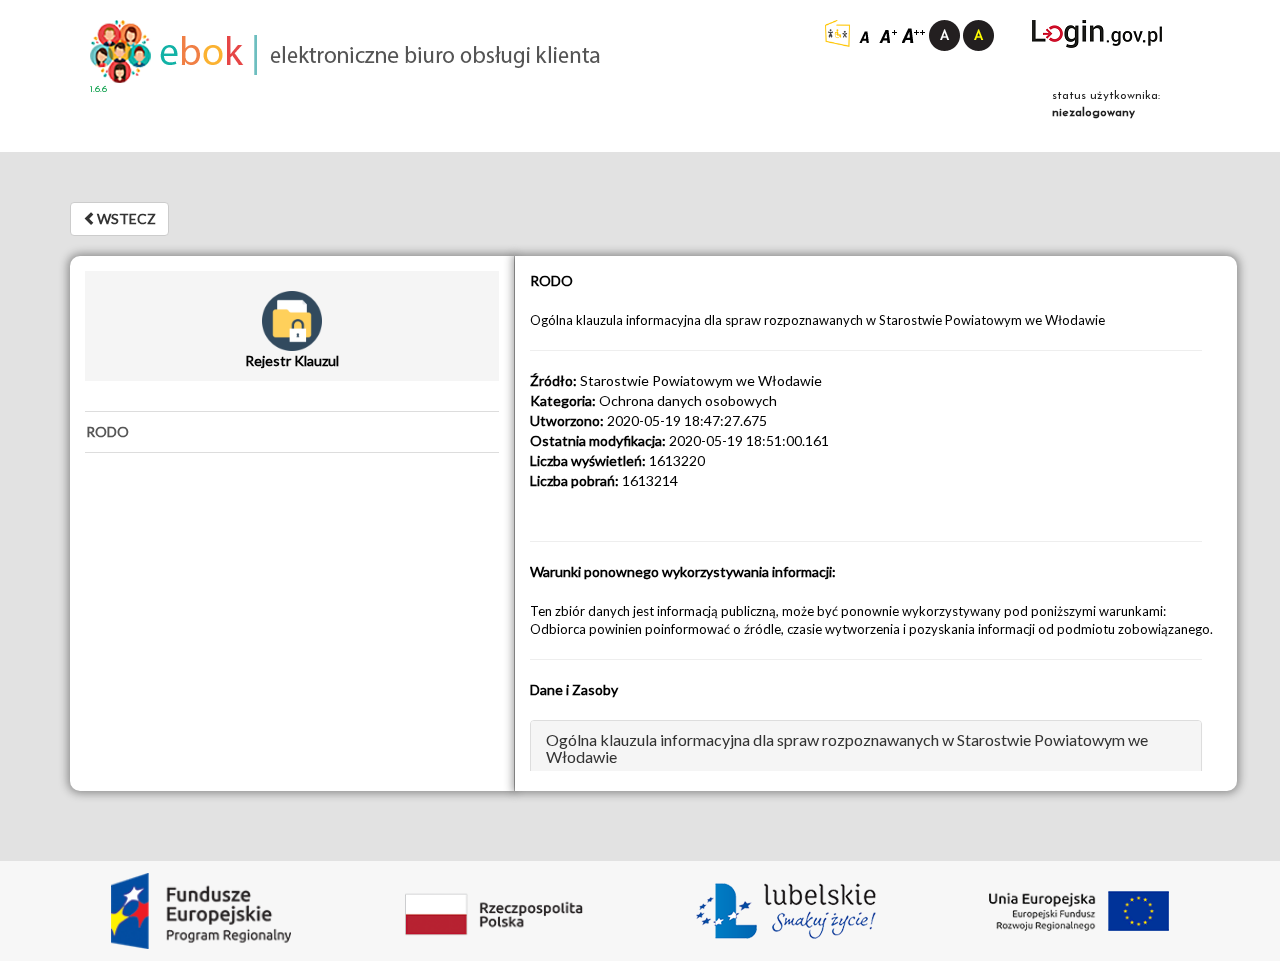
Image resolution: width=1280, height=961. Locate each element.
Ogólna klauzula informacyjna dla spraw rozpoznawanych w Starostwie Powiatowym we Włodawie (847, 748)
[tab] (292, 432)
